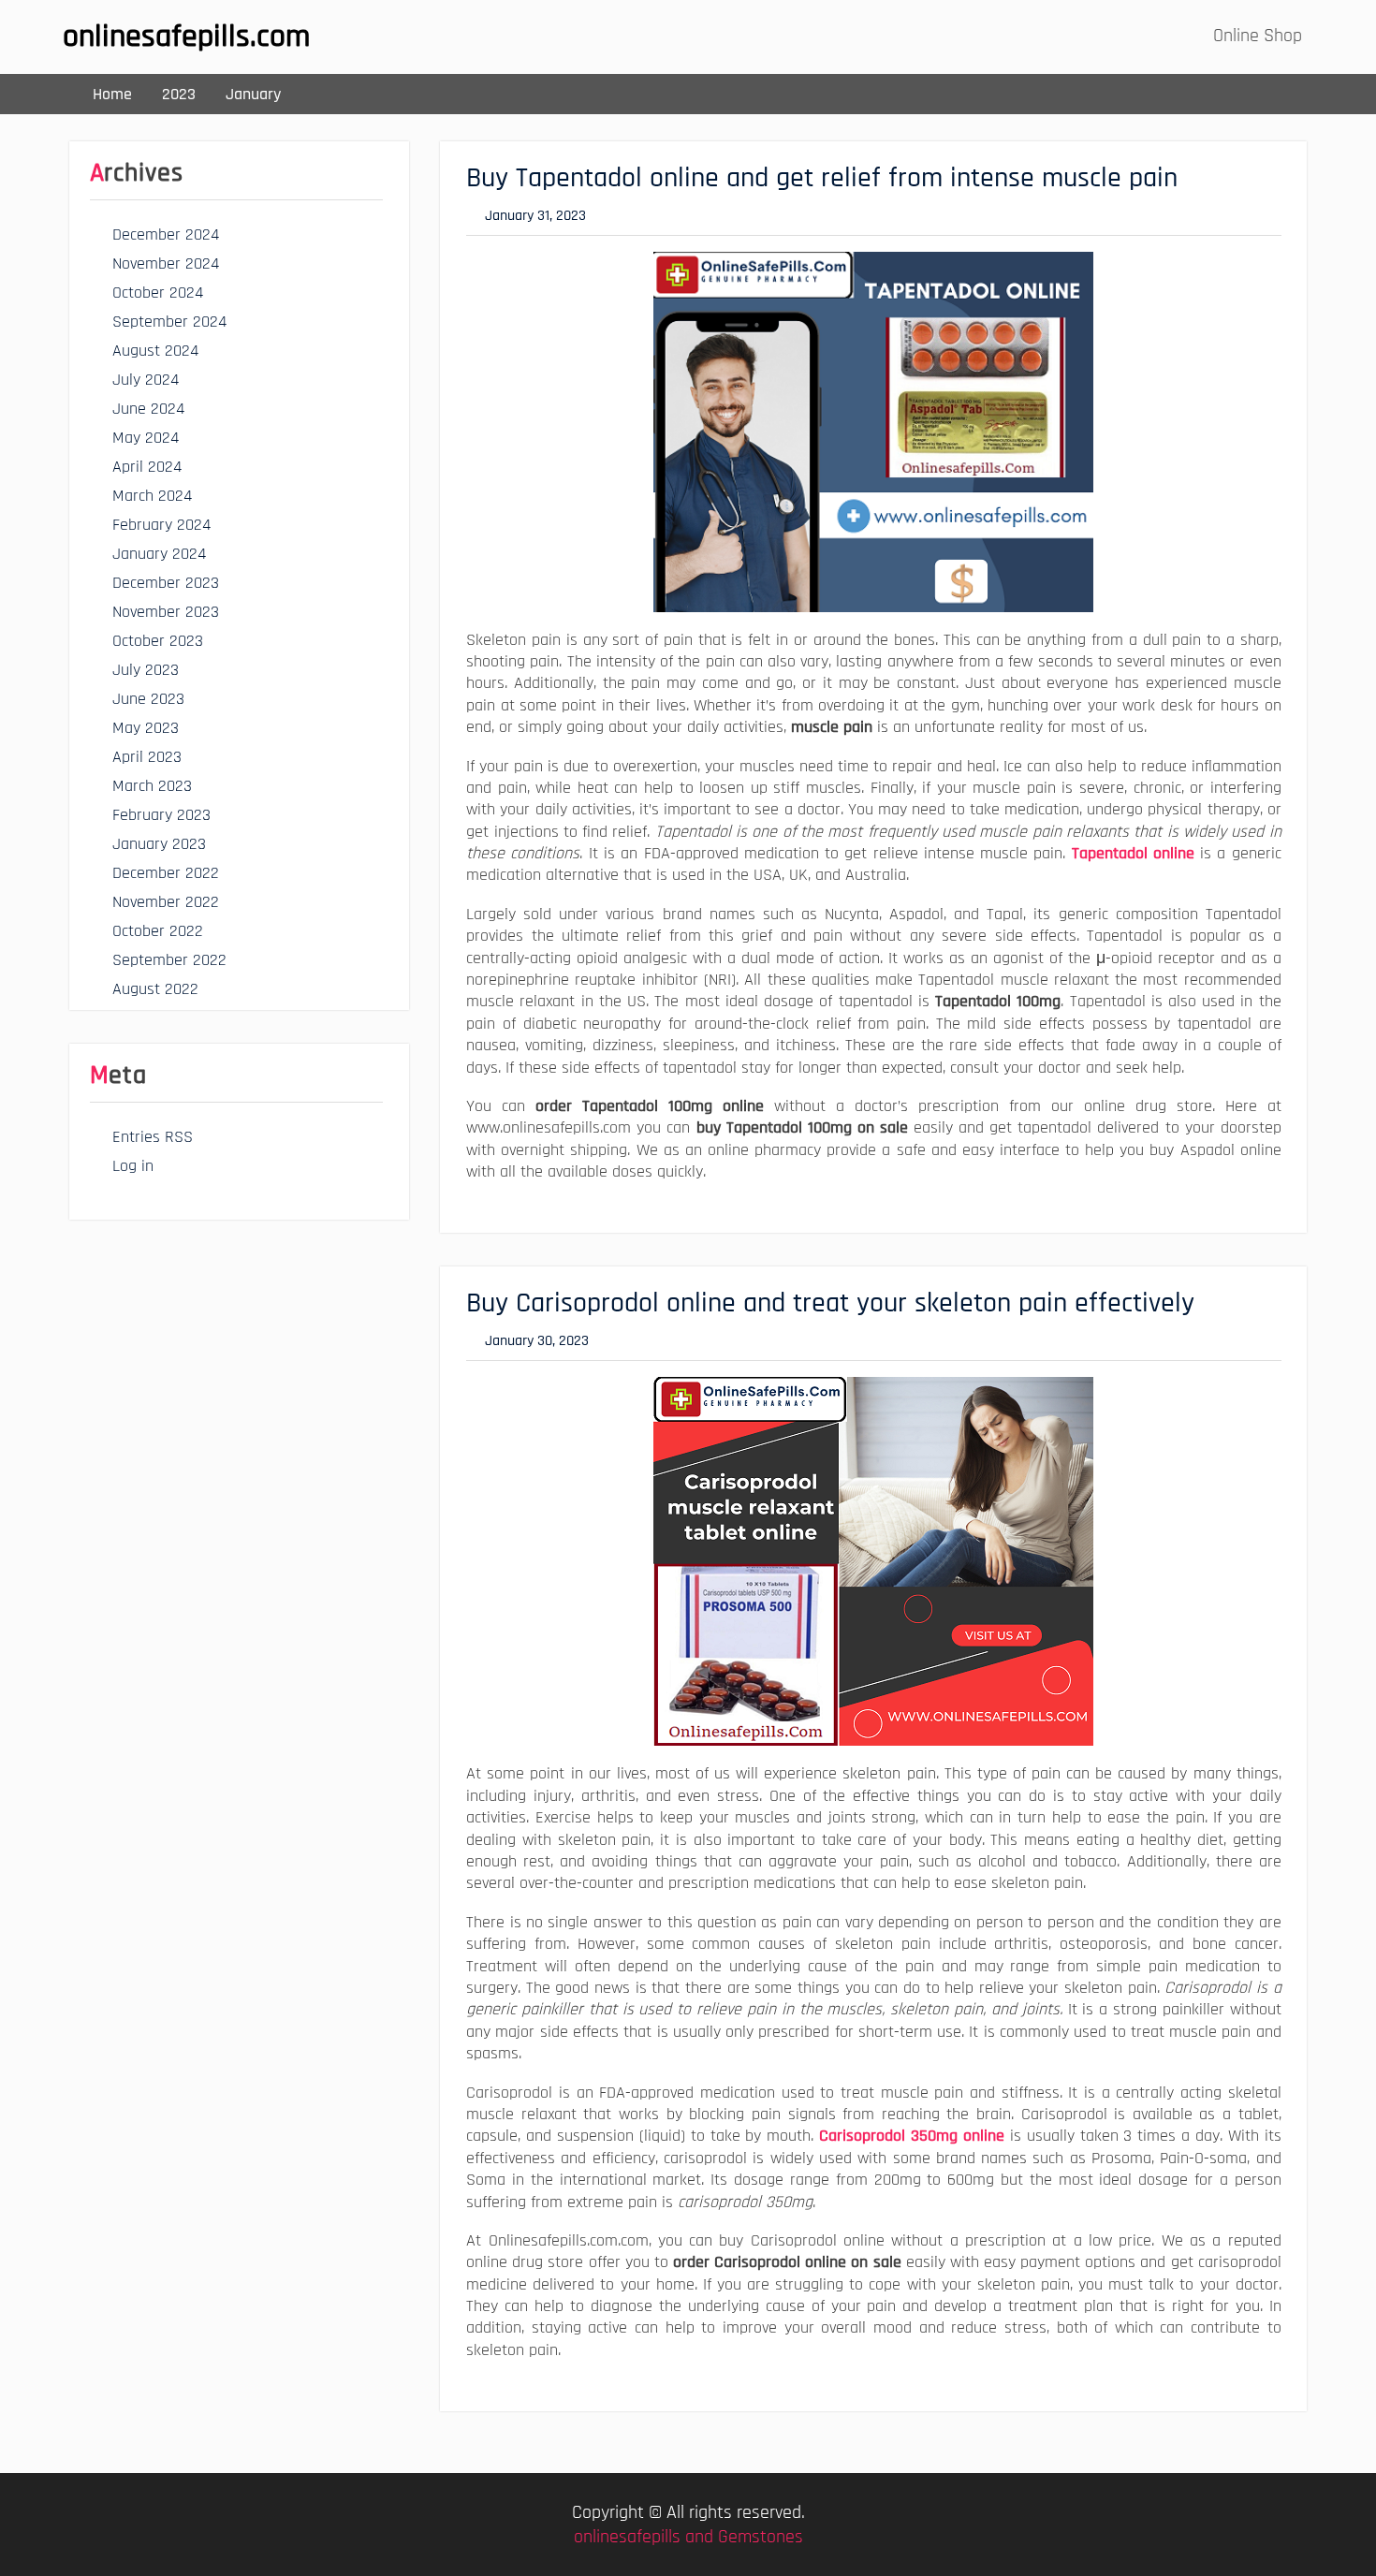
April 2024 (147, 467)
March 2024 (152, 496)
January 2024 (159, 554)
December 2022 (166, 873)
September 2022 (169, 960)
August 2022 (155, 989)
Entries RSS (153, 1137)
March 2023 (152, 786)
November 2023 (166, 612)
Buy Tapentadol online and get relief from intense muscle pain (822, 178)
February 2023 (161, 815)
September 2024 (169, 322)
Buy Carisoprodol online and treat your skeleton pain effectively (830, 1303)
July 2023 (146, 670)
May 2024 (146, 438)
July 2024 (146, 380)
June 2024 (148, 409)
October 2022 (158, 931)
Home (112, 94)
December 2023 (166, 583)
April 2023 (147, 757)
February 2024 (161, 525)
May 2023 (146, 728)
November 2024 (166, 263)
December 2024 (166, 234)
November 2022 (166, 902)
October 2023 (158, 641)
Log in (133, 1166)
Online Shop (1258, 36)
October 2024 (158, 293)
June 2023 (148, 699)
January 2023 (159, 844)
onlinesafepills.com (186, 37)
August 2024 (155, 351)
